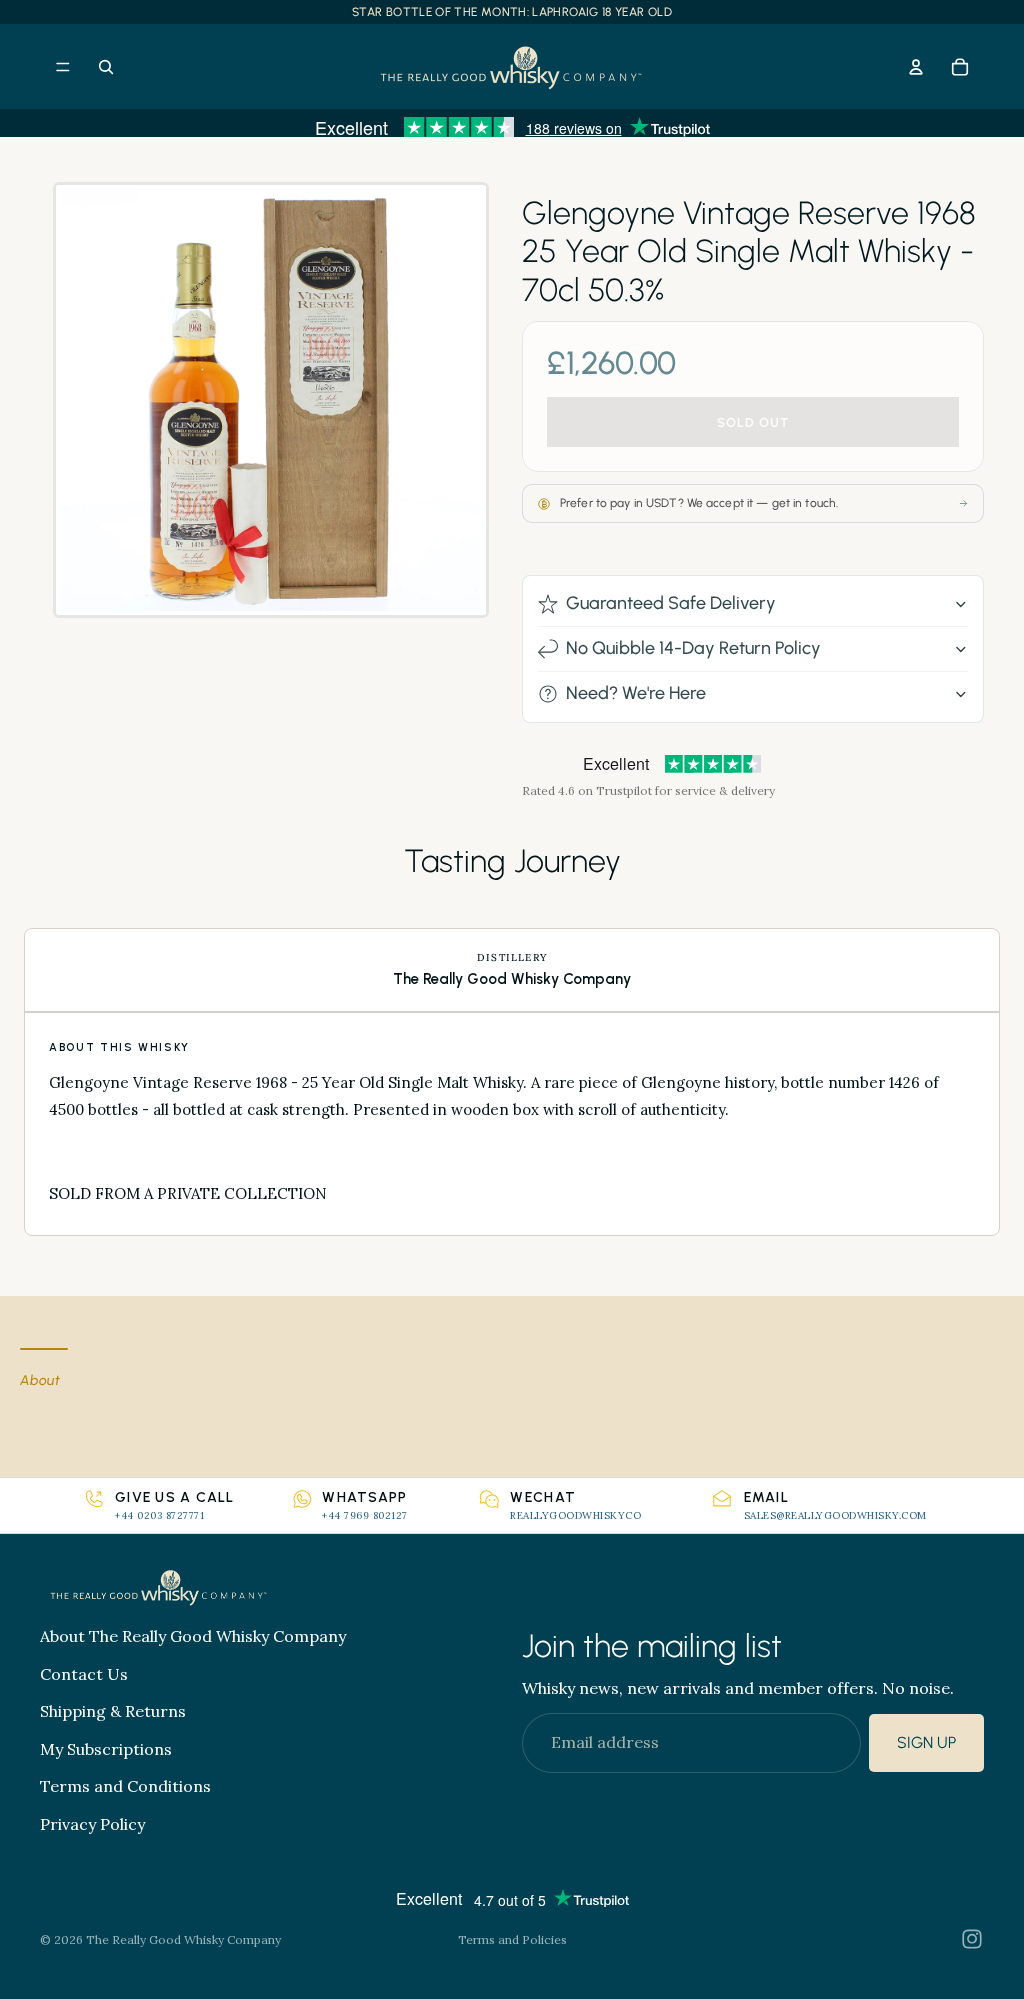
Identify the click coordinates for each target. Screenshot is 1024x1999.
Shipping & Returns (113, 1711)
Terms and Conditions (125, 1786)
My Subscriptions (106, 1749)
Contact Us (84, 1674)
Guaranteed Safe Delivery (671, 603)
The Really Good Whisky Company (183, 1939)
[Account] (916, 67)
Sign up (926, 1742)
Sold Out (753, 422)
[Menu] (63, 67)
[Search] (106, 67)
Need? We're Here (636, 693)
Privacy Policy (92, 1824)
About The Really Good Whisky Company (193, 1636)
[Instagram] (972, 1939)
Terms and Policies (512, 1939)
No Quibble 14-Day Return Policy (693, 648)
